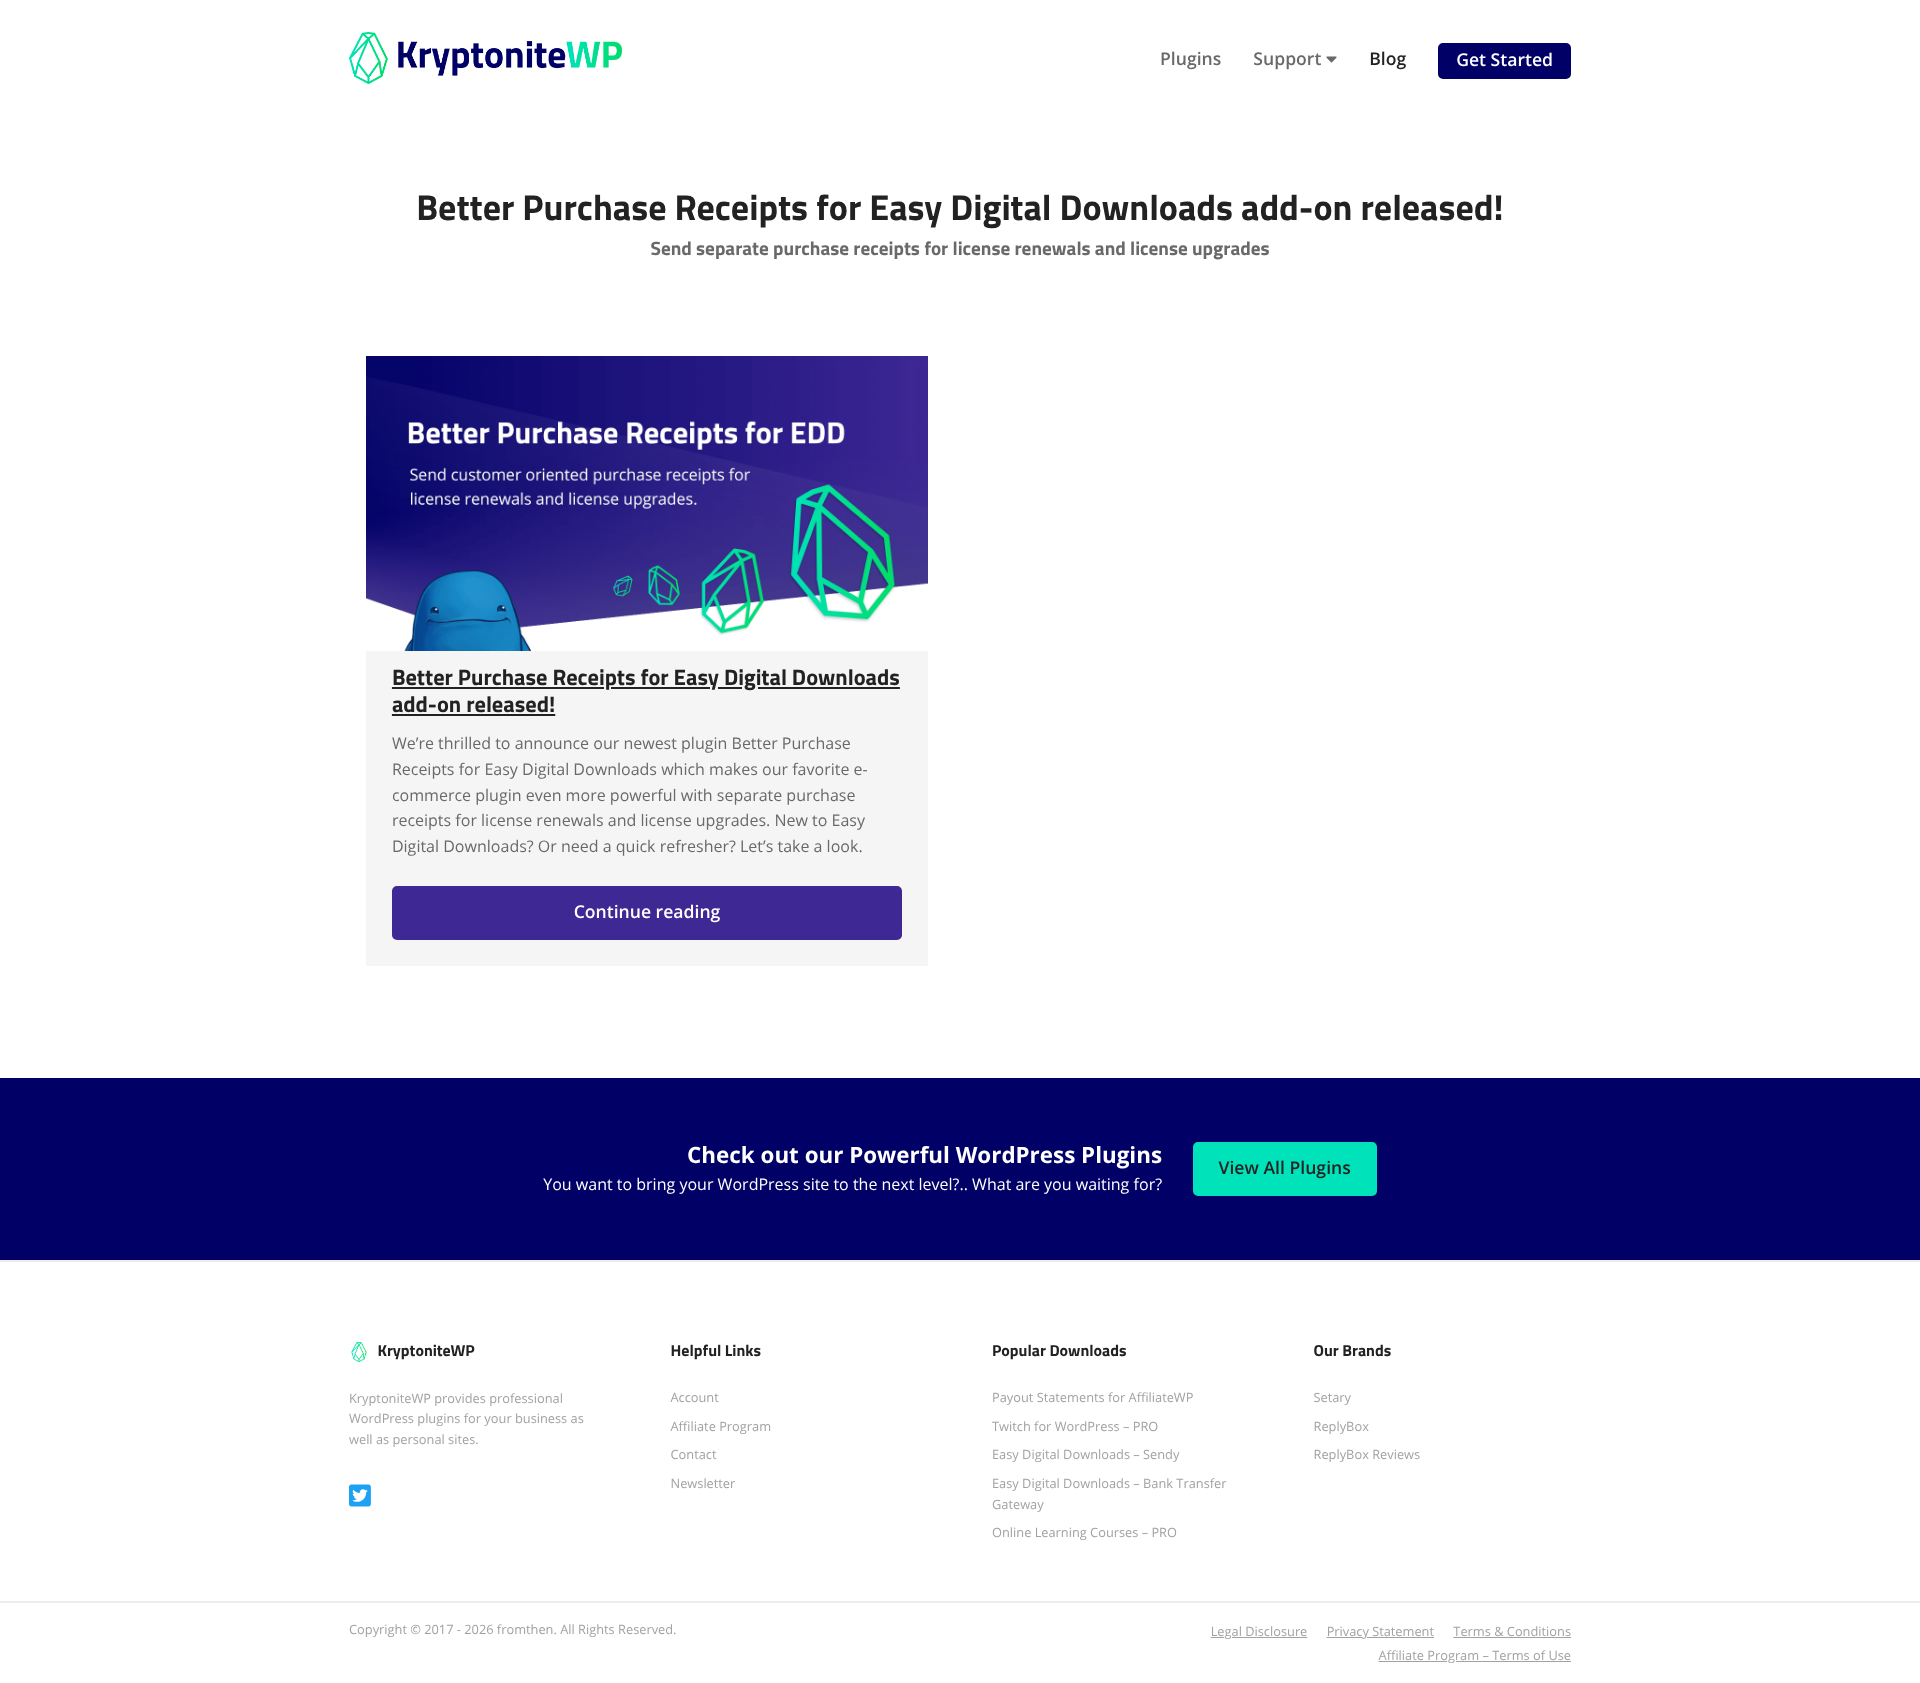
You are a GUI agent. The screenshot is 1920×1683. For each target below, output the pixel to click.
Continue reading (694, 919)
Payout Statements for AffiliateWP (1092, 1397)
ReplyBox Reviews (1367, 1454)
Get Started (1504, 60)
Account (695, 1397)
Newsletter (703, 1483)
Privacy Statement (1380, 1631)
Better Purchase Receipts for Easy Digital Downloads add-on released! (646, 690)
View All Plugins (1285, 1168)
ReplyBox (1341, 1426)
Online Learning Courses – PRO (1084, 1532)
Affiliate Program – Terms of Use (1475, 1655)
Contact (694, 1454)
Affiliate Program (721, 1426)
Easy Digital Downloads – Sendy (1085, 1454)
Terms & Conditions (1512, 1631)
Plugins (1190, 59)
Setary (1333, 1397)
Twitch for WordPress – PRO (1075, 1426)
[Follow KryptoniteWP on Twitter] (360, 1496)
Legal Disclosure (1259, 1631)
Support (1287, 59)
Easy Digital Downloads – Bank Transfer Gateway (1109, 1493)
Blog (1387, 59)
